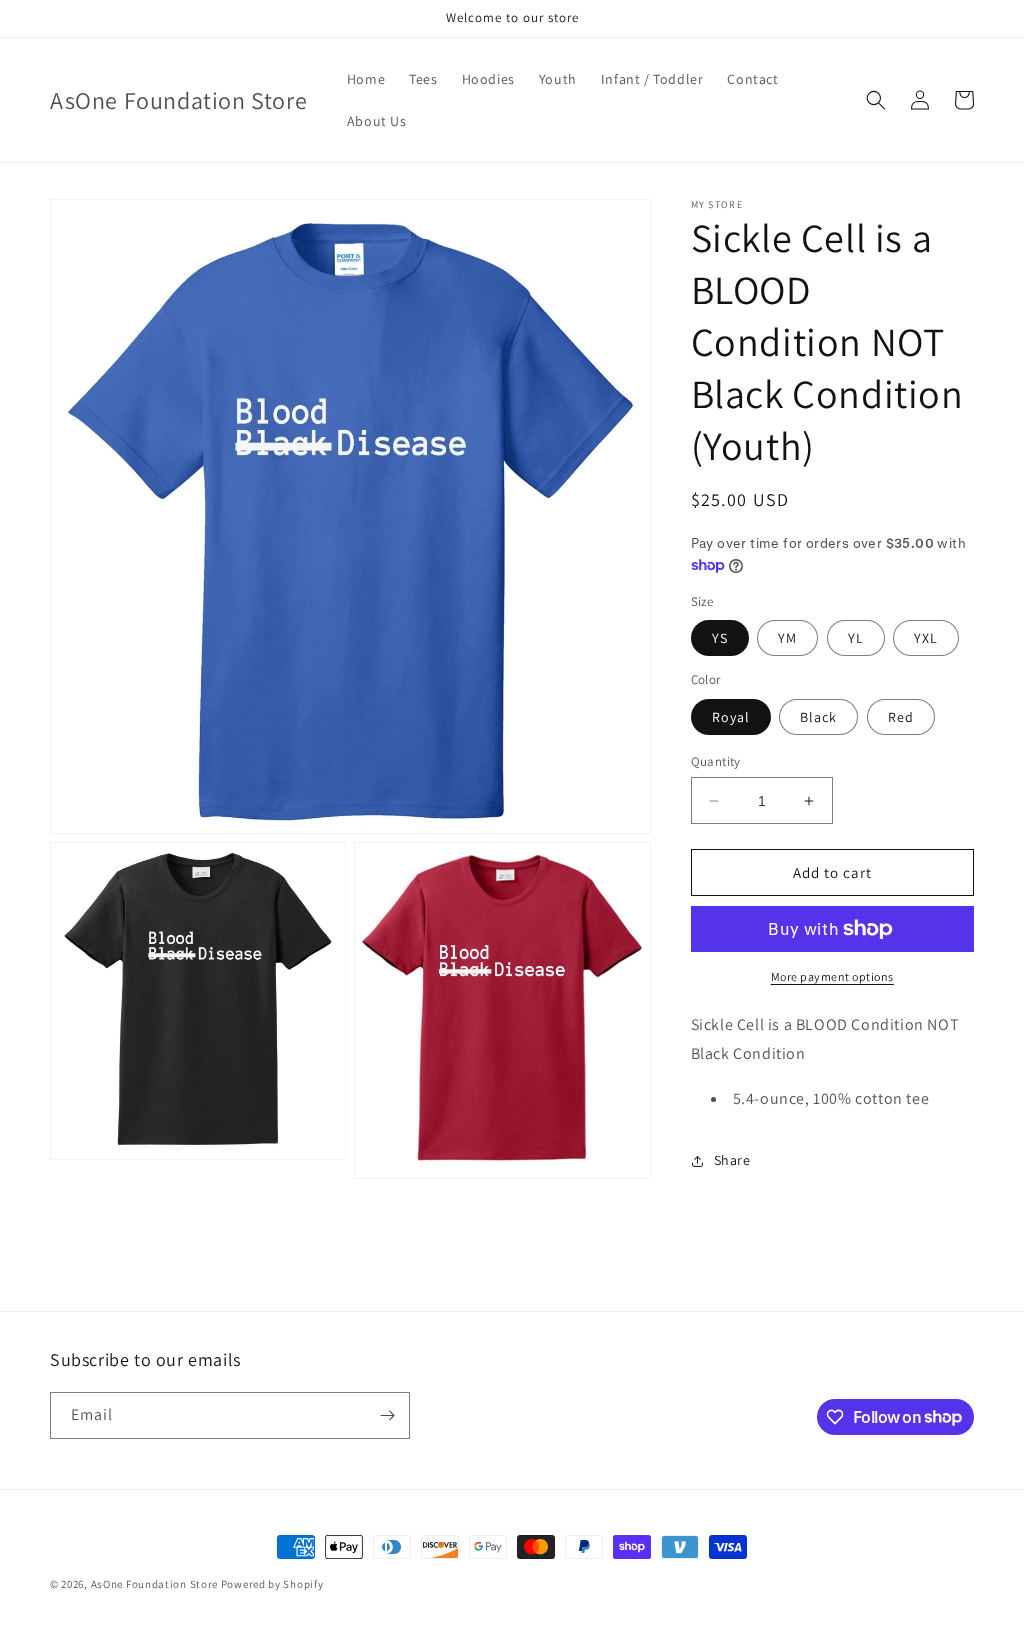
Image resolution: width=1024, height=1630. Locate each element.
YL (856, 638)
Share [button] (732, 1160)
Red (901, 717)
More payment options (832, 976)
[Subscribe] (387, 1415)
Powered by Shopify (272, 1584)
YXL (926, 638)
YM (787, 638)
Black (818, 717)
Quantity (716, 761)
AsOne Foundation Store (154, 1584)
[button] (876, 100)
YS (720, 638)
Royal (731, 717)
